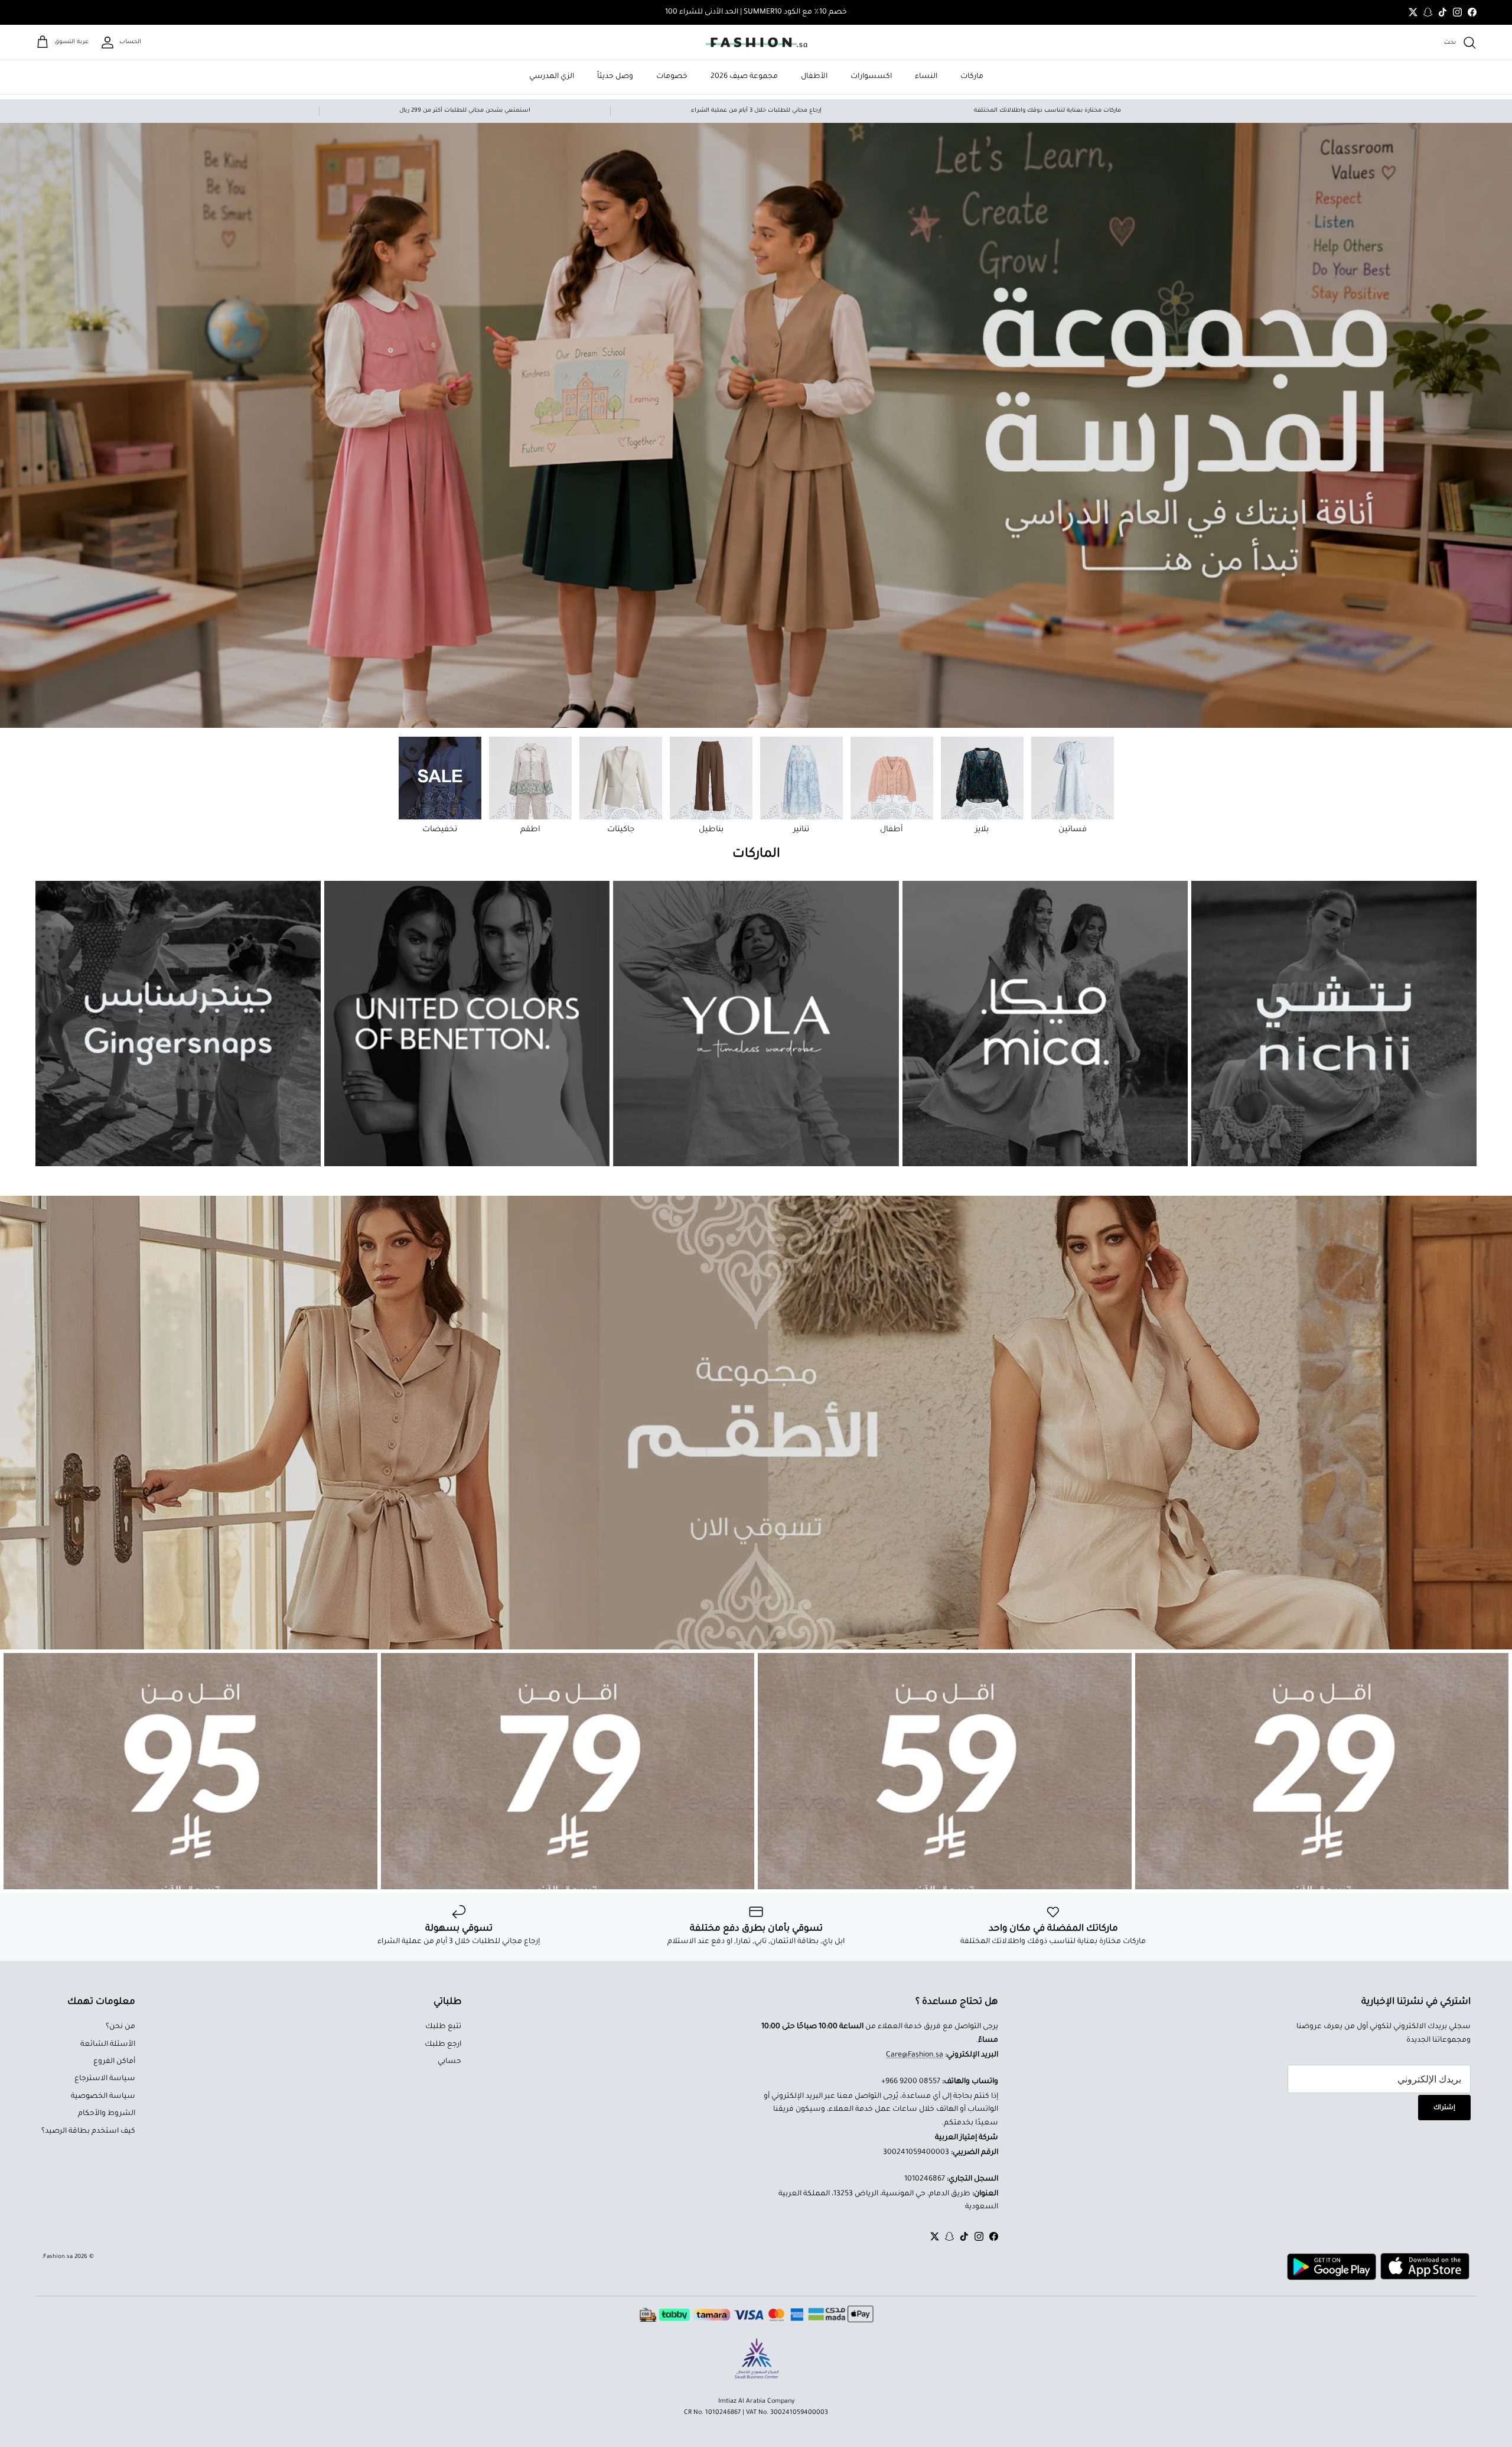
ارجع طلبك (443, 2045)
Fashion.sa (58, 2257)
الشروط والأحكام (107, 2114)
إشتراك (1444, 2108)
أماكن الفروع (114, 2062)
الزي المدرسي (552, 77)
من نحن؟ (120, 2027)
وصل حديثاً (615, 77)
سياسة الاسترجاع (105, 2079)
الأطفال (814, 77)
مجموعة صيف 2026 (744, 77)
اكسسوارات (871, 77)
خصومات (672, 77)
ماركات (972, 77)
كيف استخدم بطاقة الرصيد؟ (88, 2132)
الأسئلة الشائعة (108, 2045)
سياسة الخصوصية (103, 2097)
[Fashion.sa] (756, 43)
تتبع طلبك (443, 2027)
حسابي (449, 2062)
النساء (926, 77)
